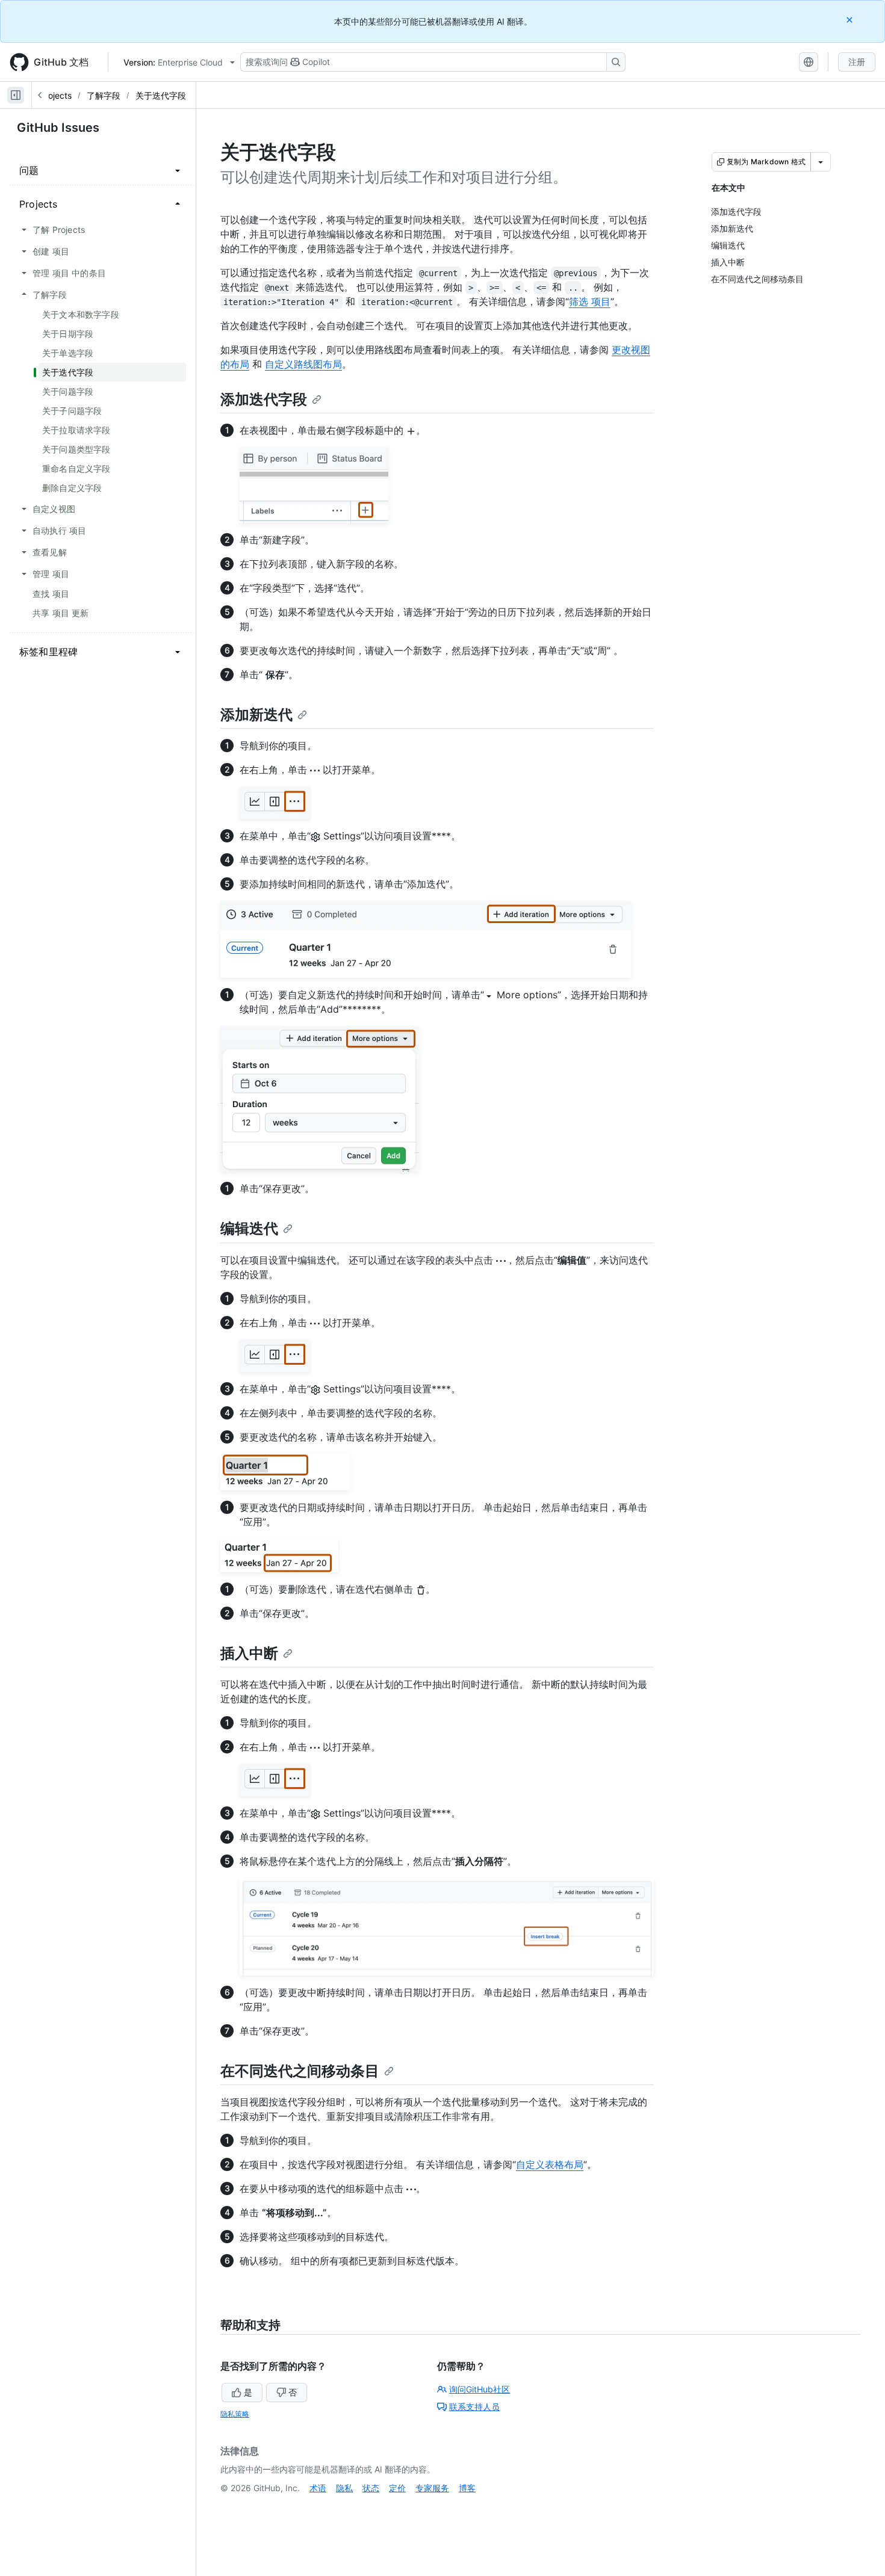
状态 (371, 2488)
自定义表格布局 (550, 2164)
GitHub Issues (58, 128)
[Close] (851, 20)
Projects (56, 95)
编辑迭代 (249, 1228)
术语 (318, 2488)
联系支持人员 (474, 2407)
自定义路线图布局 (303, 364)
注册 (857, 62)
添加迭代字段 (264, 399)
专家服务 (432, 2488)
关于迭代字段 (161, 95)
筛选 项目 (590, 301)
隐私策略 (235, 2414)
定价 (397, 2488)
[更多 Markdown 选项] (821, 162)
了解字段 (104, 95)
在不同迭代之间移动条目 (300, 2071)
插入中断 (249, 1653)
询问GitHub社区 (480, 2389)
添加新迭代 (256, 715)
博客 (467, 2488)
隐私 (344, 2488)
